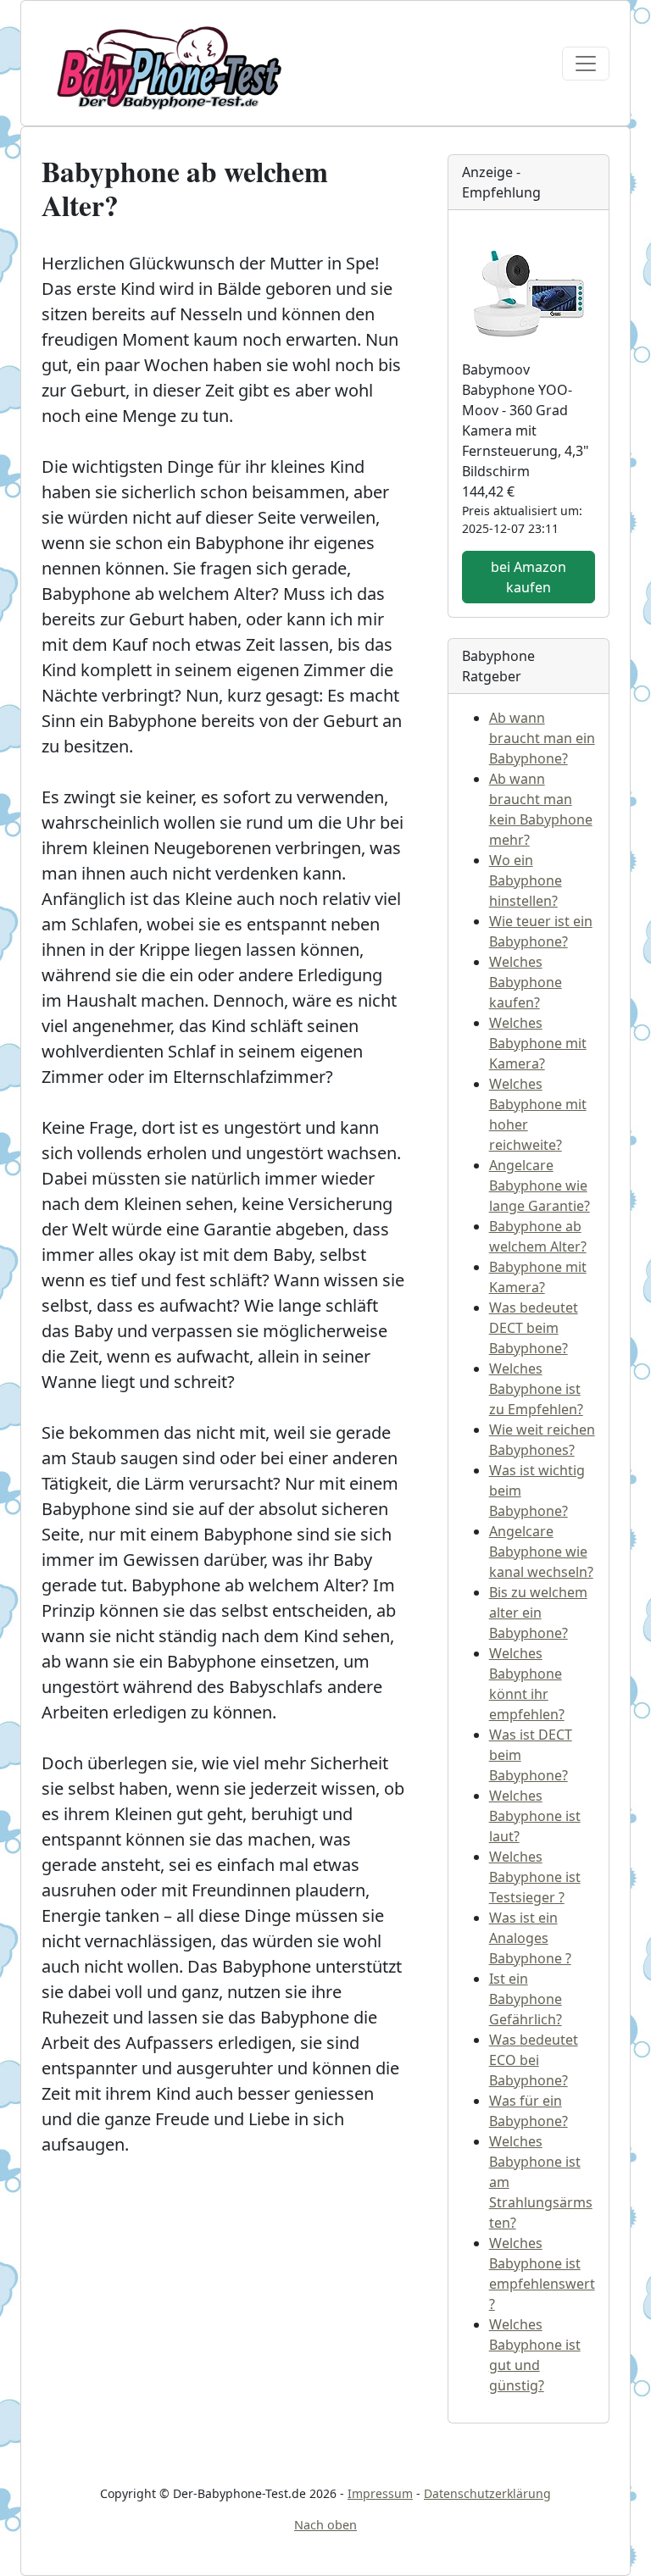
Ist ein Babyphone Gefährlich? (526, 1999)
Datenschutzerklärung (487, 2493)
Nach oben (325, 2525)
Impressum (380, 2493)
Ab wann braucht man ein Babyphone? (542, 738)
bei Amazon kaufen (529, 577)
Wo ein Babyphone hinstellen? (526, 880)
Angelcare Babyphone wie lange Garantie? (540, 1185)
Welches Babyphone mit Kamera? (538, 1043)
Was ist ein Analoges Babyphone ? (530, 1938)
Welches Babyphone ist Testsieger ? (535, 1877)
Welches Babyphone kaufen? (526, 982)
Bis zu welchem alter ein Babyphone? (538, 1613)
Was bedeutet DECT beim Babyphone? (534, 1328)
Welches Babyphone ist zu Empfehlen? (536, 1389)
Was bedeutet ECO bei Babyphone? (534, 2060)
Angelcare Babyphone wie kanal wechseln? (541, 1552)
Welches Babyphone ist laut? (535, 1816)
